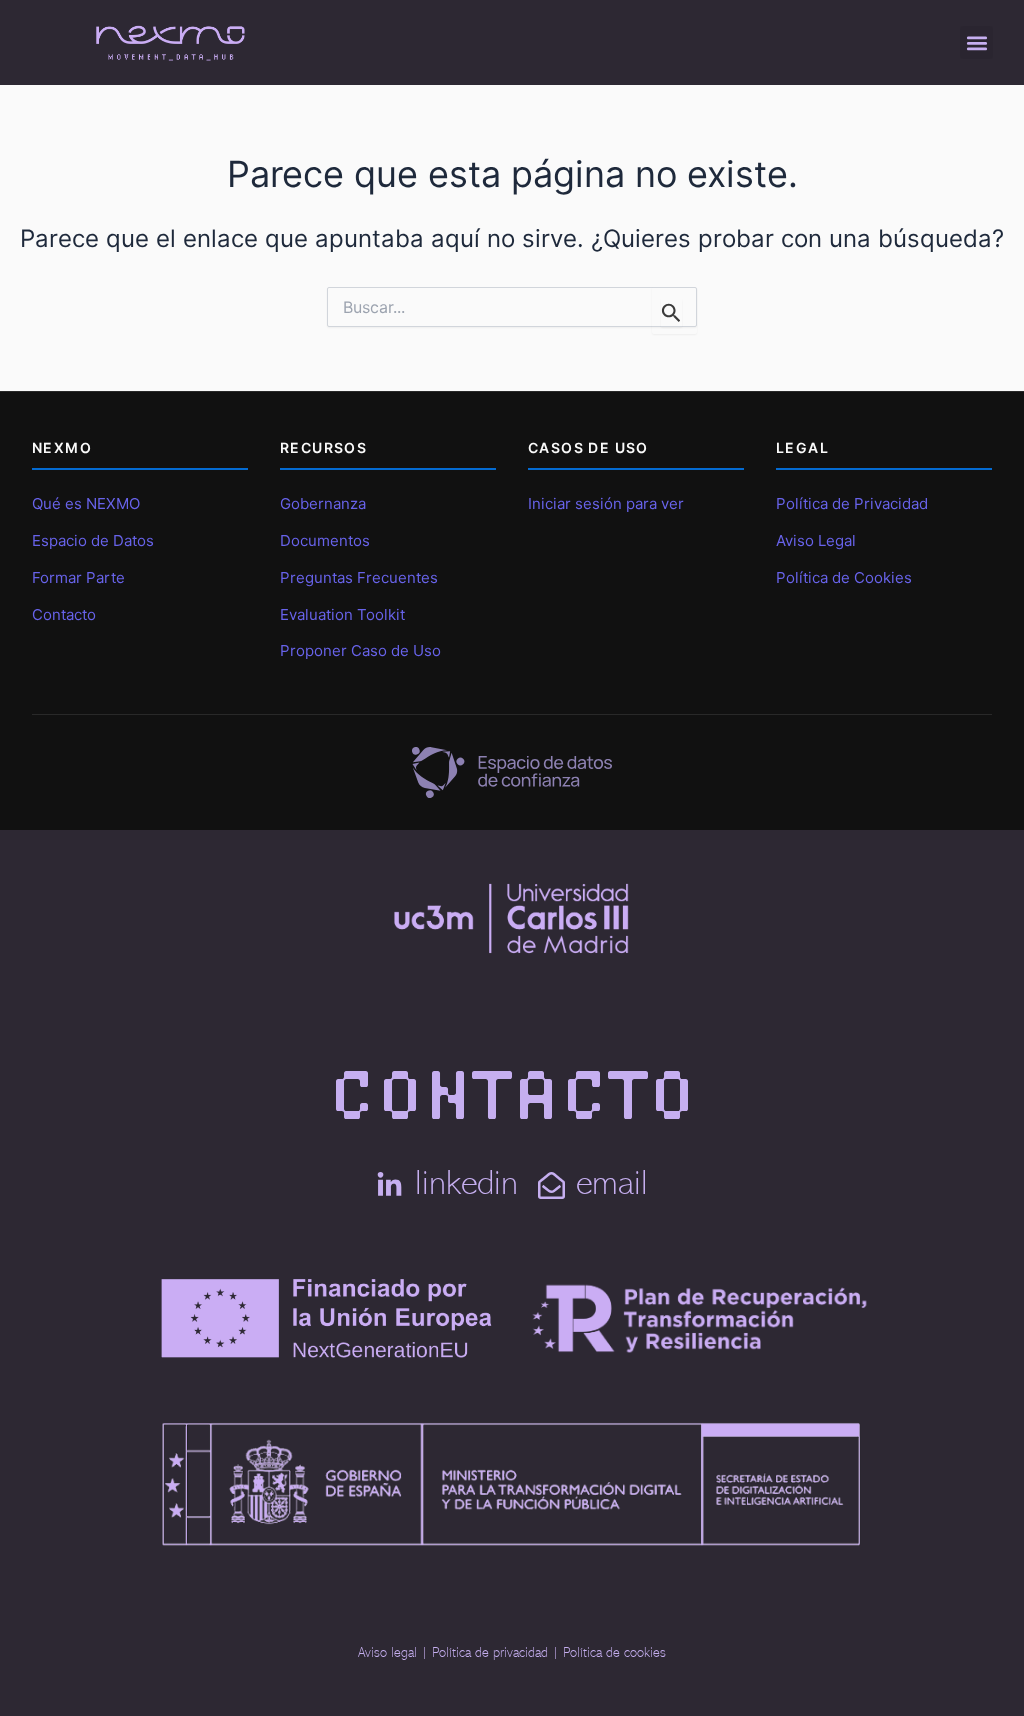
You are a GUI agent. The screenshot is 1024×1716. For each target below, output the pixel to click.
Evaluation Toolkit (342, 614)
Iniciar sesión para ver (606, 503)
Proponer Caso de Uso (360, 650)
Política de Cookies (844, 577)
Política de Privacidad (852, 503)
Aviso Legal (816, 540)
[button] (976, 42)
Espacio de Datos (93, 540)
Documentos (325, 540)
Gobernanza (323, 503)
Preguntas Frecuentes (359, 577)
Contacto (64, 614)
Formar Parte (78, 577)
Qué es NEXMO (86, 503)
